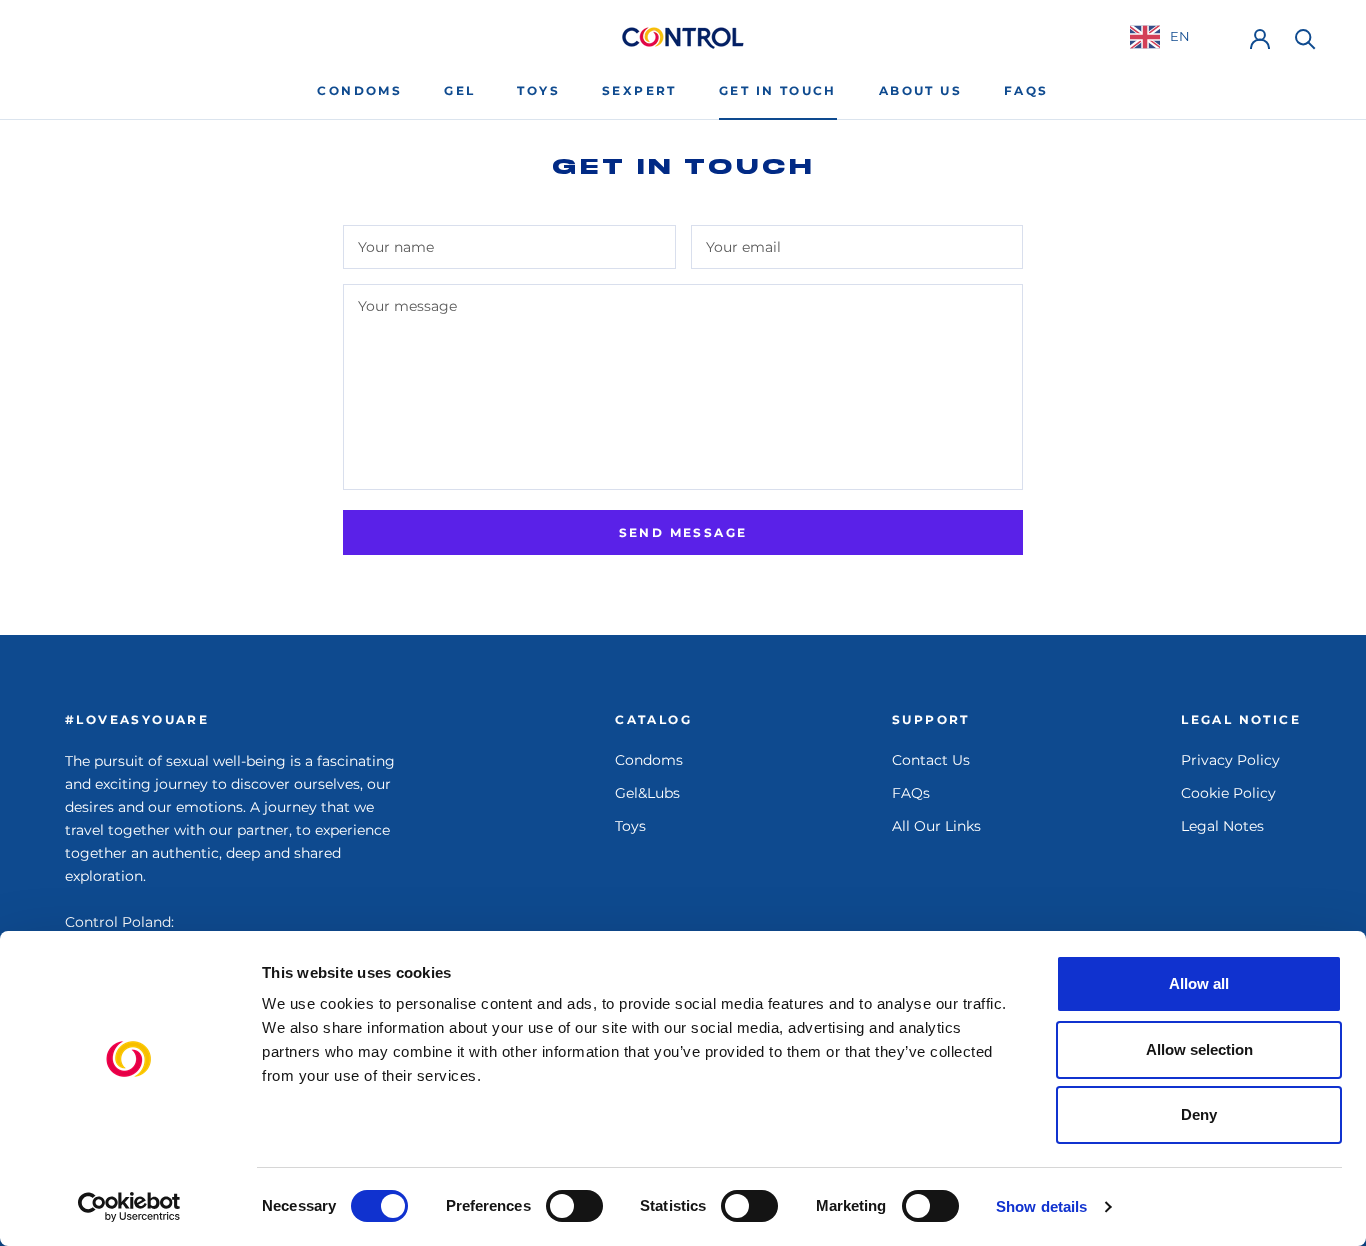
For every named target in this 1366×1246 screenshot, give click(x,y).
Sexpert (639, 90)
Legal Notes (1222, 826)
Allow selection (1199, 1049)
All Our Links (936, 826)
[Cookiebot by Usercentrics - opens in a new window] (129, 1207)
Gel (459, 90)
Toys (538, 90)
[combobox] (1175, 36)
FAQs (1026, 90)
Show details (1041, 1206)
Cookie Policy (1228, 793)
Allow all (1199, 983)
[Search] (1305, 37)
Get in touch (778, 90)
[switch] (574, 1206)
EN (1180, 36)
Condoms (359, 90)
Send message (683, 532)
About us (920, 90)
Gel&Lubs (647, 793)
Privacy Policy (1230, 760)
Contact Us (931, 760)
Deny (1199, 1114)
